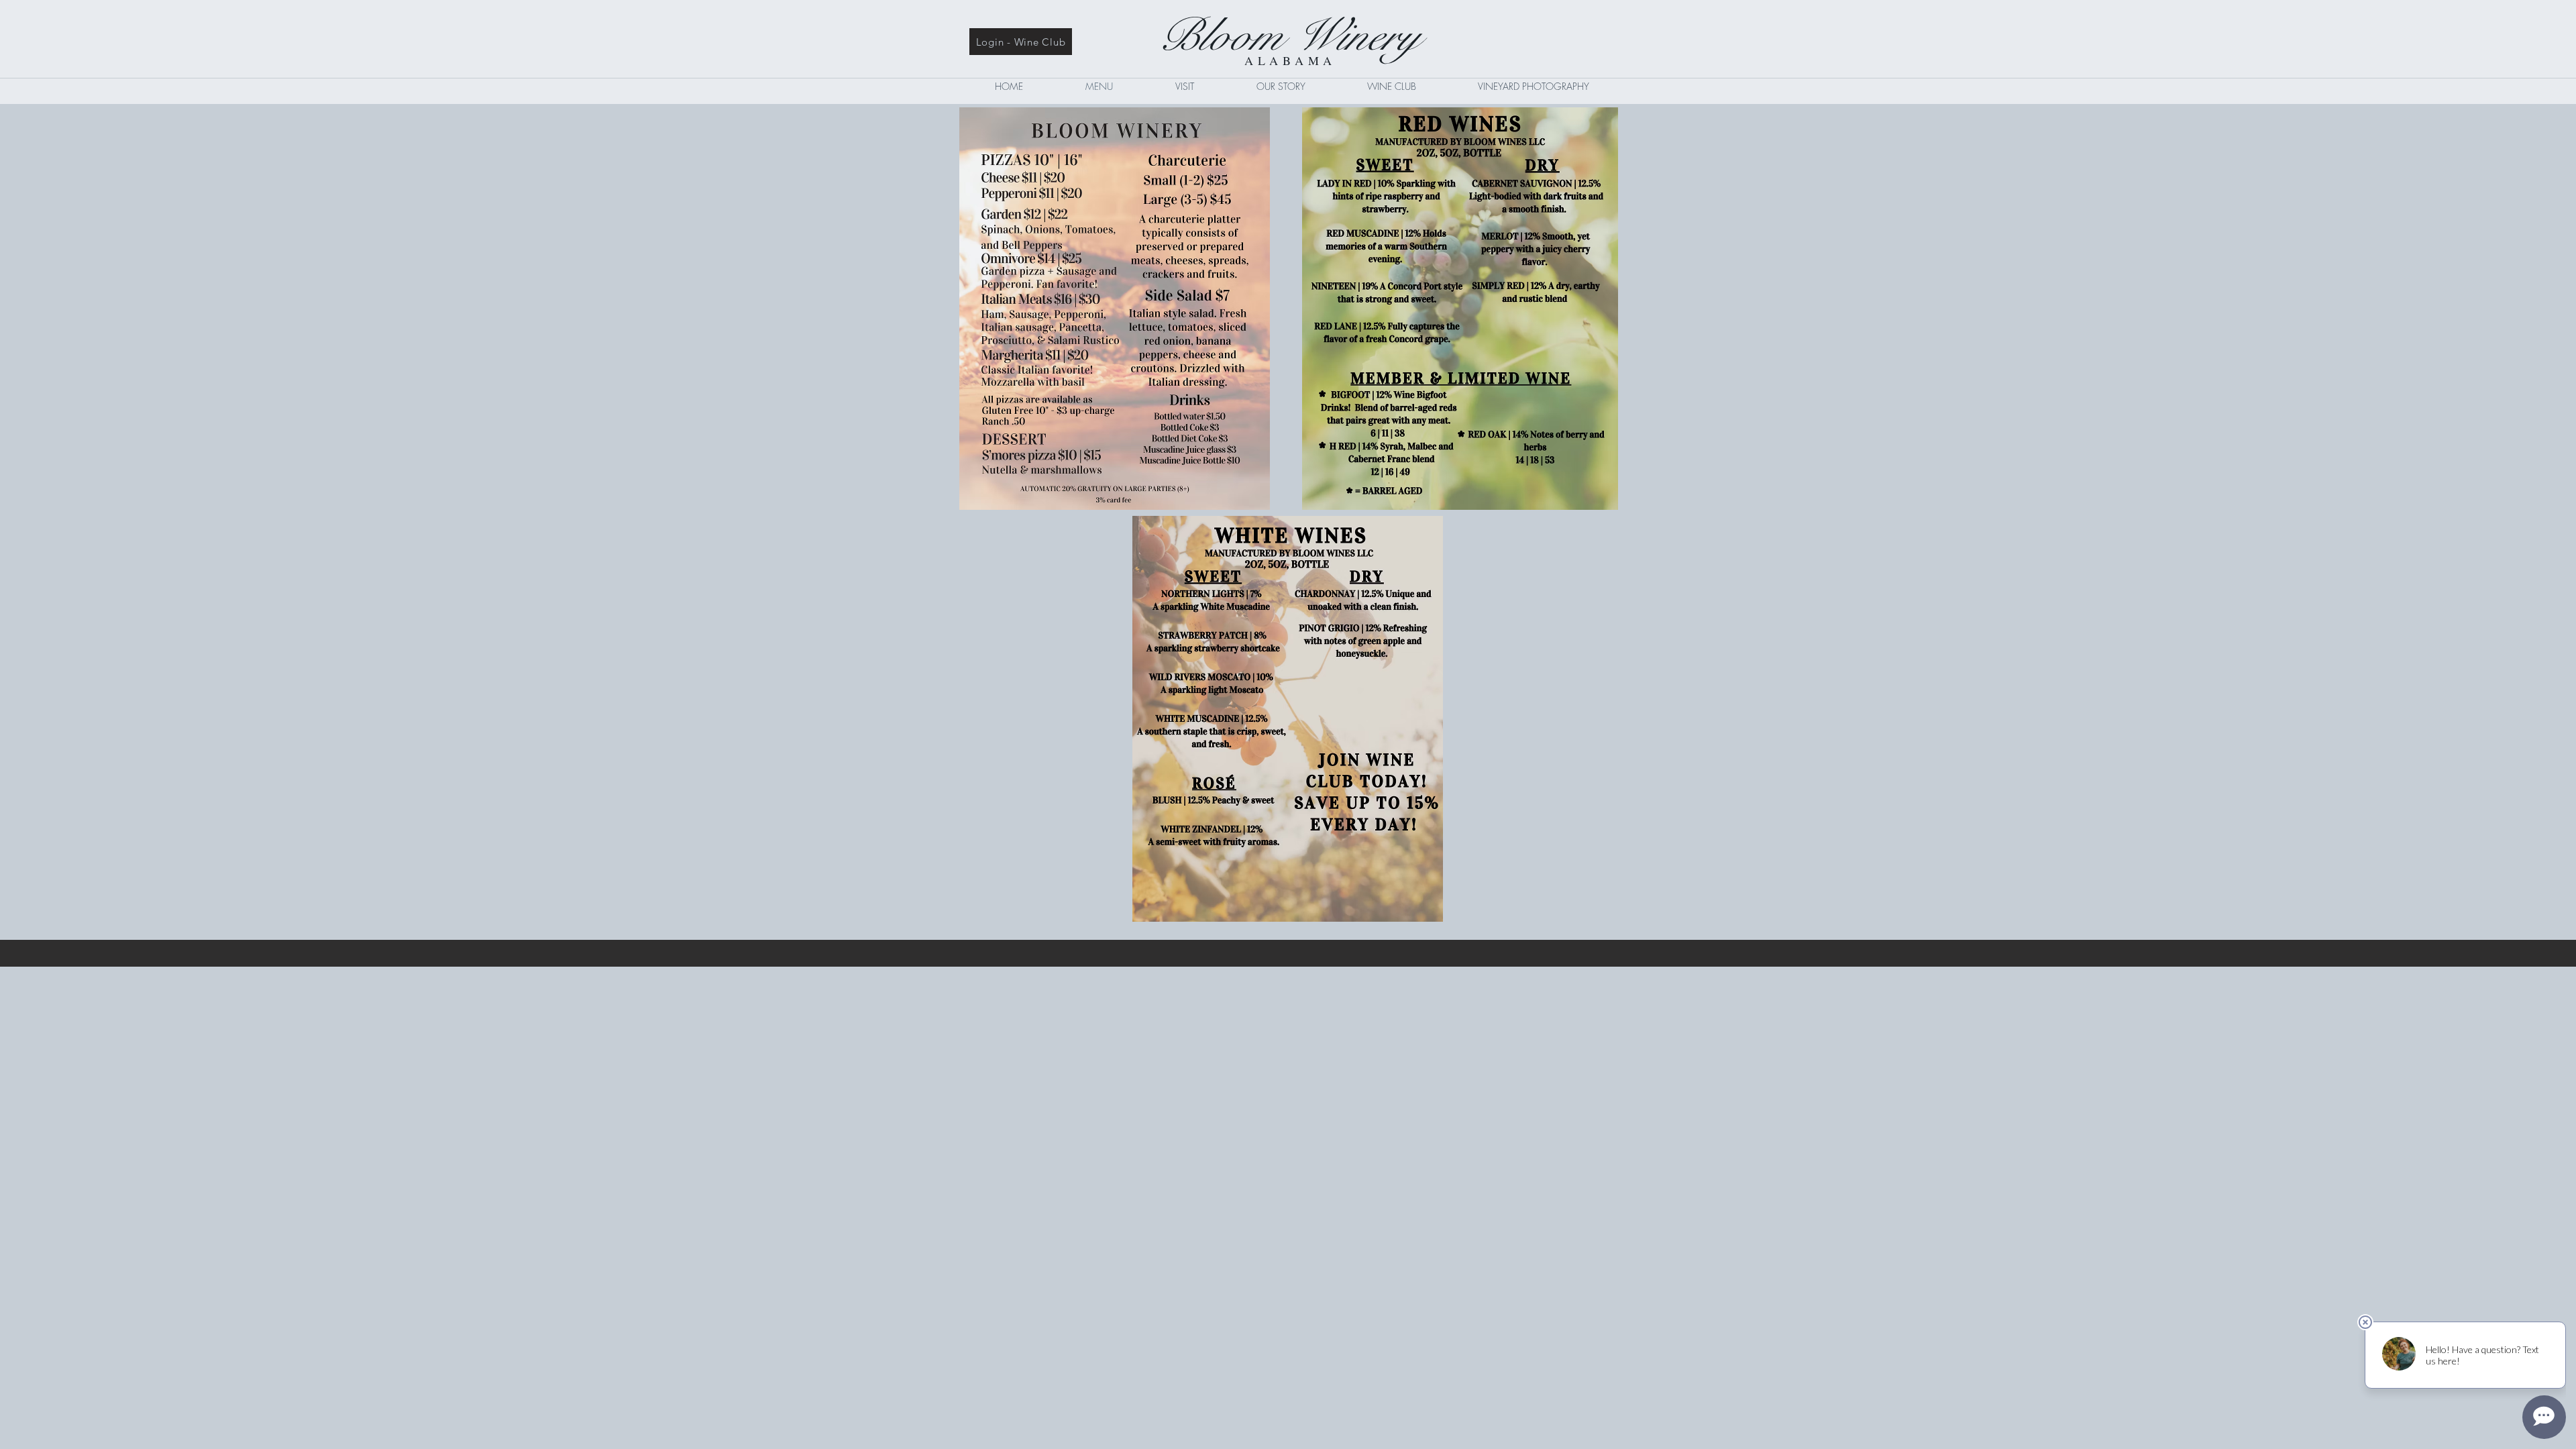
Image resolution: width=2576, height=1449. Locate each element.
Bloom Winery (1288, 36)
